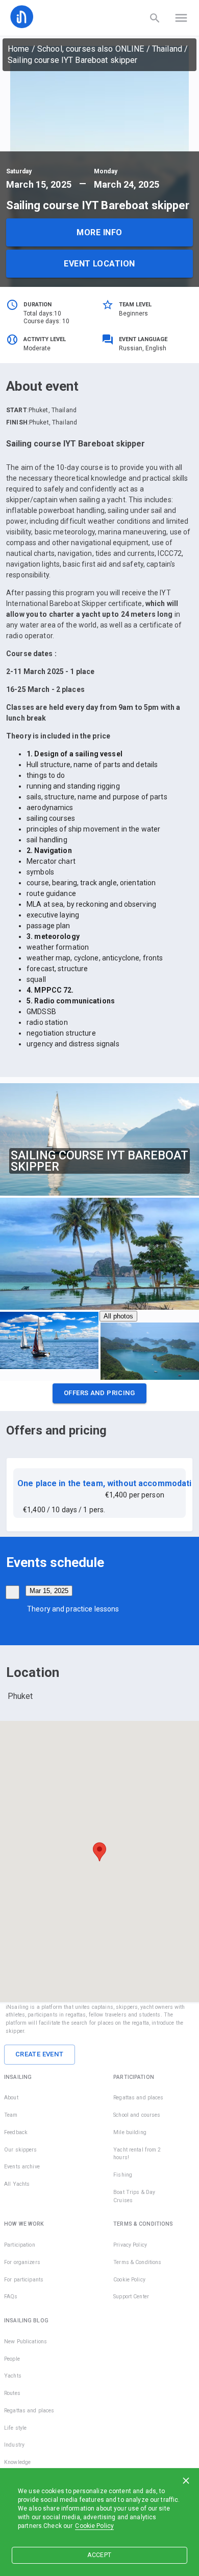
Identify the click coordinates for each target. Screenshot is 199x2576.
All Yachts (17, 2184)
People (12, 2359)
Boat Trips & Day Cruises (134, 2196)
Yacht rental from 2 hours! (137, 2154)
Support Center (131, 2297)
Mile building (130, 2132)
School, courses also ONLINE (91, 49)
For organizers (22, 2262)
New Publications (26, 2342)
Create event (40, 2054)
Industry (14, 2445)
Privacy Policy (130, 2245)
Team (11, 2115)
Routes (12, 2393)
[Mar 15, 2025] (13, 1592)
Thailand (167, 49)
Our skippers (21, 2150)
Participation (20, 2245)
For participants (24, 2280)
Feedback (16, 2132)
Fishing (123, 2175)
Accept (99, 2555)
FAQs (11, 2297)
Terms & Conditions (137, 2262)
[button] (99, 1396)
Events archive (22, 2167)
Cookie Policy (94, 2526)
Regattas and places (139, 2098)
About (11, 2098)
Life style (15, 2428)
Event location (99, 264)
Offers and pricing (99, 1393)
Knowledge (17, 2462)
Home (19, 49)
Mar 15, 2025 (49, 1591)
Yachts (13, 2376)
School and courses (137, 2115)
